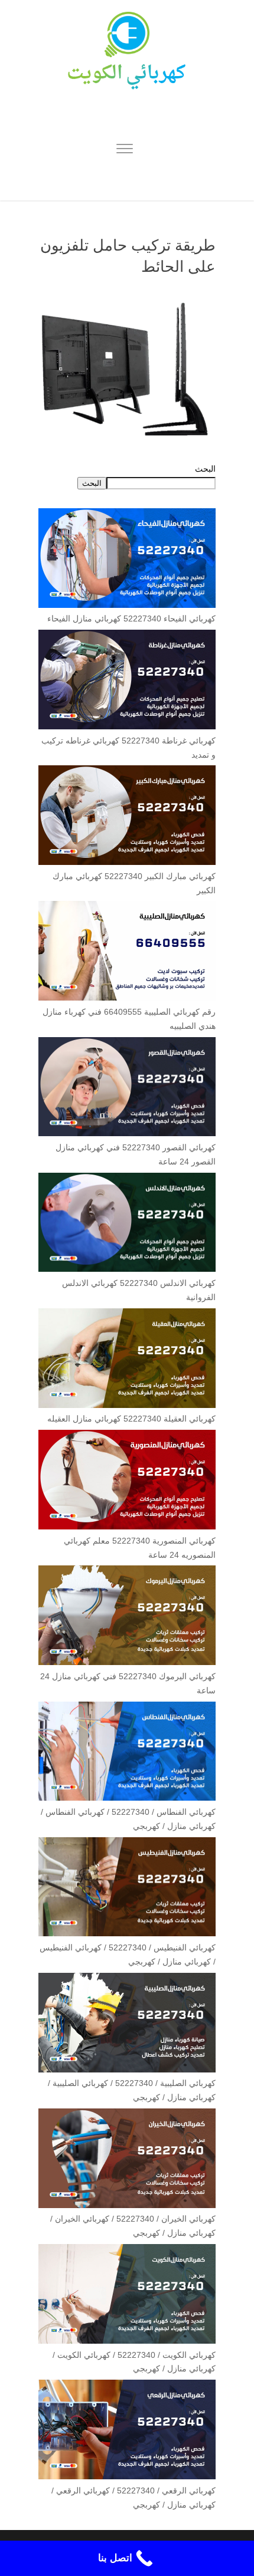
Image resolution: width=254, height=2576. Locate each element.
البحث (205, 469)
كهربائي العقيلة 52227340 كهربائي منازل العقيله (131, 1419)
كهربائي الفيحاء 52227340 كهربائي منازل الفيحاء (131, 618)
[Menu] (125, 150)
